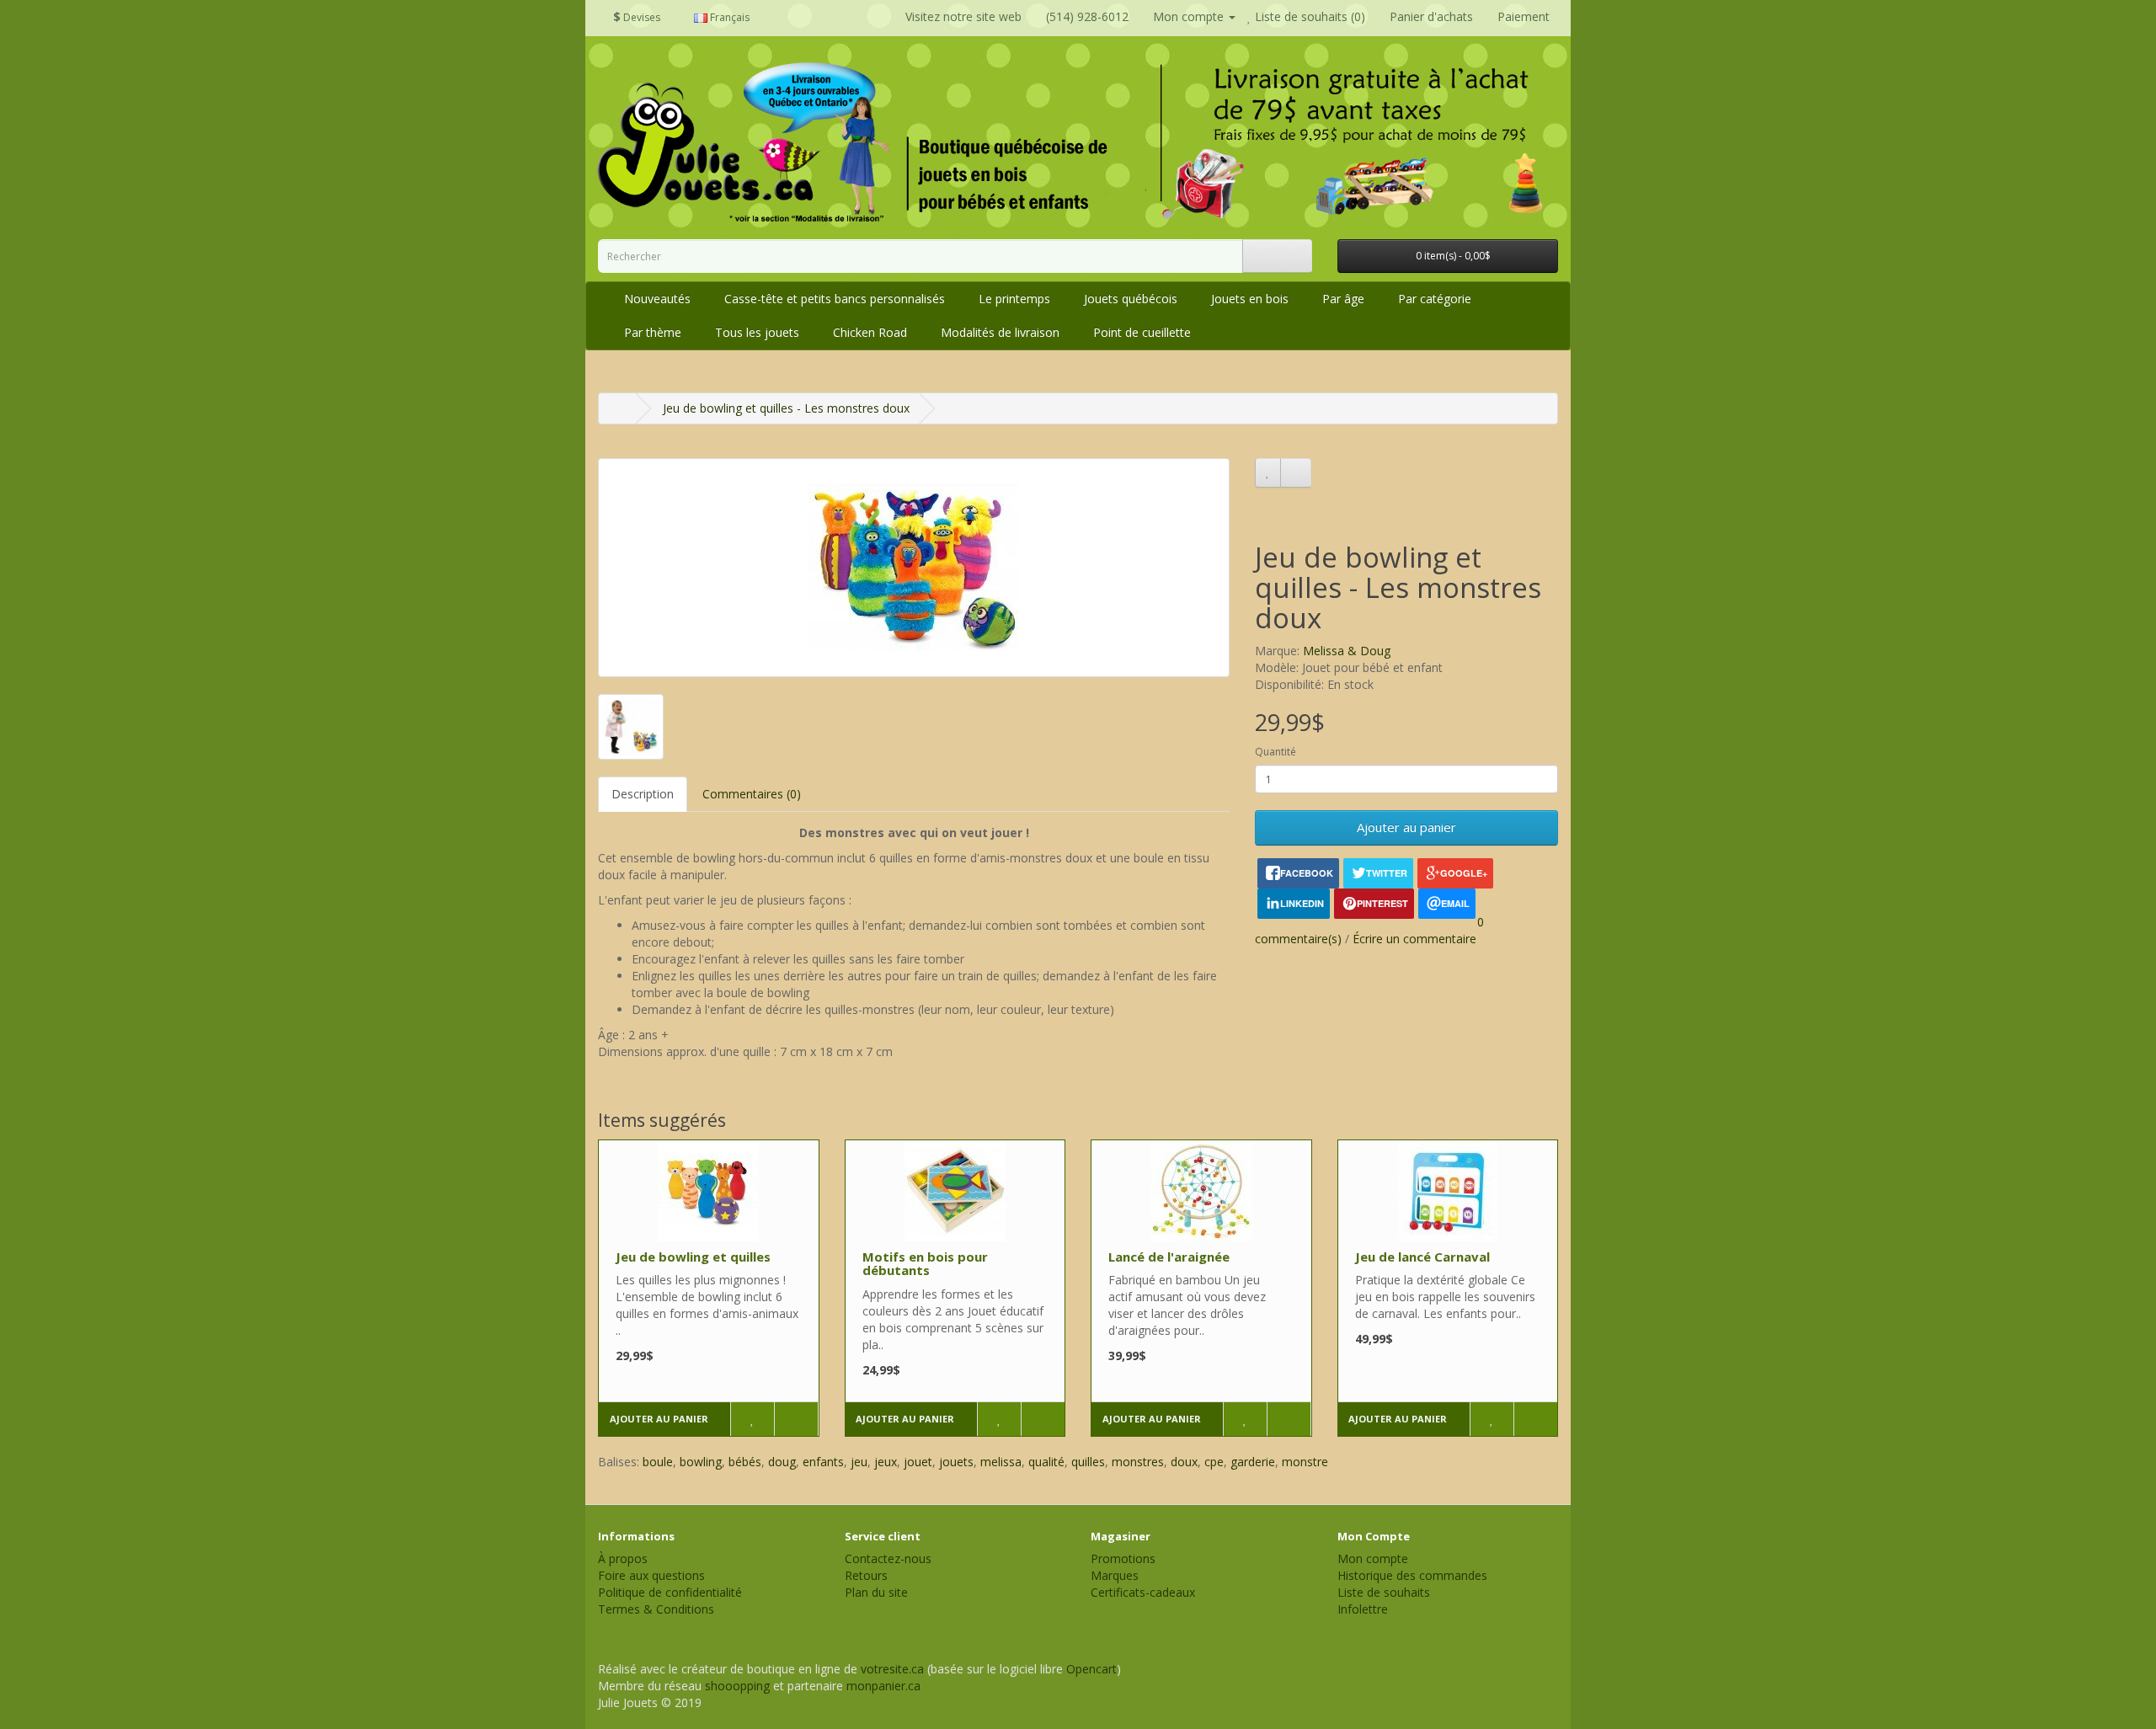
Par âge (1343, 299)
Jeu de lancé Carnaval (1422, 1257)
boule (658, 1462)
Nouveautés (657, 299)
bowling (701, 1462)
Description (643, 794)
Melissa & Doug (1347, 651)
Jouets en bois (1250, 299)
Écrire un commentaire (1414, 939)
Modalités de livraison (1000, 332)
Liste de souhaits (1384, 1592)
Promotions (1123, 1558)
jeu (859, 1462)
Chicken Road (870, 332)
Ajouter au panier (1406, 827)
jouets (956, 1462)
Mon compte (1373, 1558)
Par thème (653, 332)
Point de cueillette (1142, 332)
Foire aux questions (651, 1575)
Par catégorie (1435, 299)
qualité (1046, 1462)
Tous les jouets (757, 332)
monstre (1305, 1462)
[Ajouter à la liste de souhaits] (1268, 472)
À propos (623, 1558)
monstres (1138, 1462)
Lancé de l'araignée (1169, 1257)
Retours (866, 1575)
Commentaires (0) (752, 794)
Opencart (1091, 1669)
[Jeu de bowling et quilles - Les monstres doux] (914, 568)
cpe (1214, 1462)
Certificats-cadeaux (1143, 1592)
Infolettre (1363, 1609)
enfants (823, 1462)
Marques (1115, 1575)
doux (1184, 1462)
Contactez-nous (888, 1558)
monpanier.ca (883, 1686)
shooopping (737, 1686)
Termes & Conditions (656, 1609)
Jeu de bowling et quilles (693, 1257)
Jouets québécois (1131, 299)
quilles (1088, 1462)
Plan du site (876, 1592)
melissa (1001, 1462)
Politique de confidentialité (670, 1592)
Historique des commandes (1412, 1575)
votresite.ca (892, 1669)
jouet (918, 1462)
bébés (745, 1462)
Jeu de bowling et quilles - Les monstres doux (786, 408)
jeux (886, 1462)
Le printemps (1014, 299)
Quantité (1275, 752)
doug (782, 1462)
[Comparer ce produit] (1296, 472)
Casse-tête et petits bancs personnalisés (835, 299)
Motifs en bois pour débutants (925, 1264)
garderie (1253, 1462)
